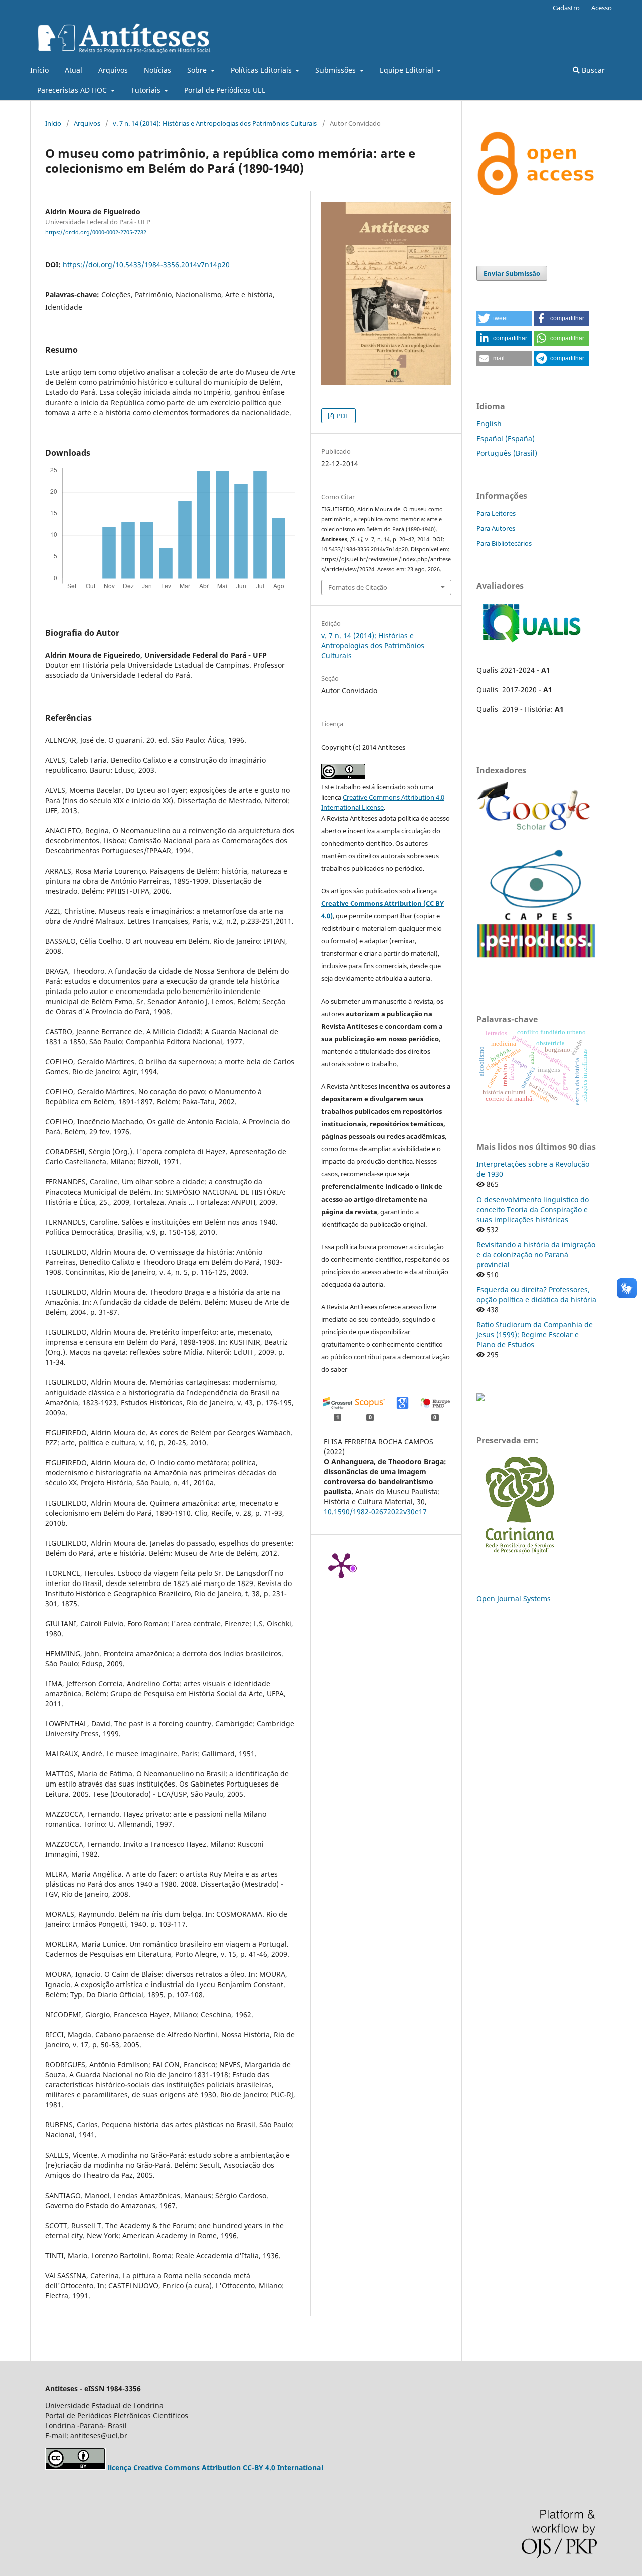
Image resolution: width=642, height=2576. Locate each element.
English (489, 423)
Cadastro (566, 8)
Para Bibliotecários (504, 543)
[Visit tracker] (480, 1398)
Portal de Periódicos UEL (225, 90)
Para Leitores (496, 513)
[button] (504, 318)
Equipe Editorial (408, 70)
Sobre (198, 70)
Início (39, 70)
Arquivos (113, 70)
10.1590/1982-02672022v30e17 (375, 1512)
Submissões (337, 70)
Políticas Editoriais (262, 70)
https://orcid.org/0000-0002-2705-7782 (96, 232)
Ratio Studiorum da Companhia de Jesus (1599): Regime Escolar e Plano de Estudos (535, 1335)
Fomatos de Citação (358, 587)
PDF (342, 416)
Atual (73, 70)
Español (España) (506, 438)
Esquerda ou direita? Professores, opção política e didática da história (536, 1295)
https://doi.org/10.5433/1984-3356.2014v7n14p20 (146, 264)
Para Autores (496, 528)
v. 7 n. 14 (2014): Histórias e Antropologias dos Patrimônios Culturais (215, 123)
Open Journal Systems (514, 1598)
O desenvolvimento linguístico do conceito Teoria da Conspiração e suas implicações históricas (533, 1209)
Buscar (592, 70)
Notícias (157, 70)
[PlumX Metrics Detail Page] (341, 1565)
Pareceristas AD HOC (73, 90)
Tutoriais (147, 90)
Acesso (602, 8)
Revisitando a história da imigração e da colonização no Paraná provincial (536, 1254)
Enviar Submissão (512, 273)
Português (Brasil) (507, 453)
